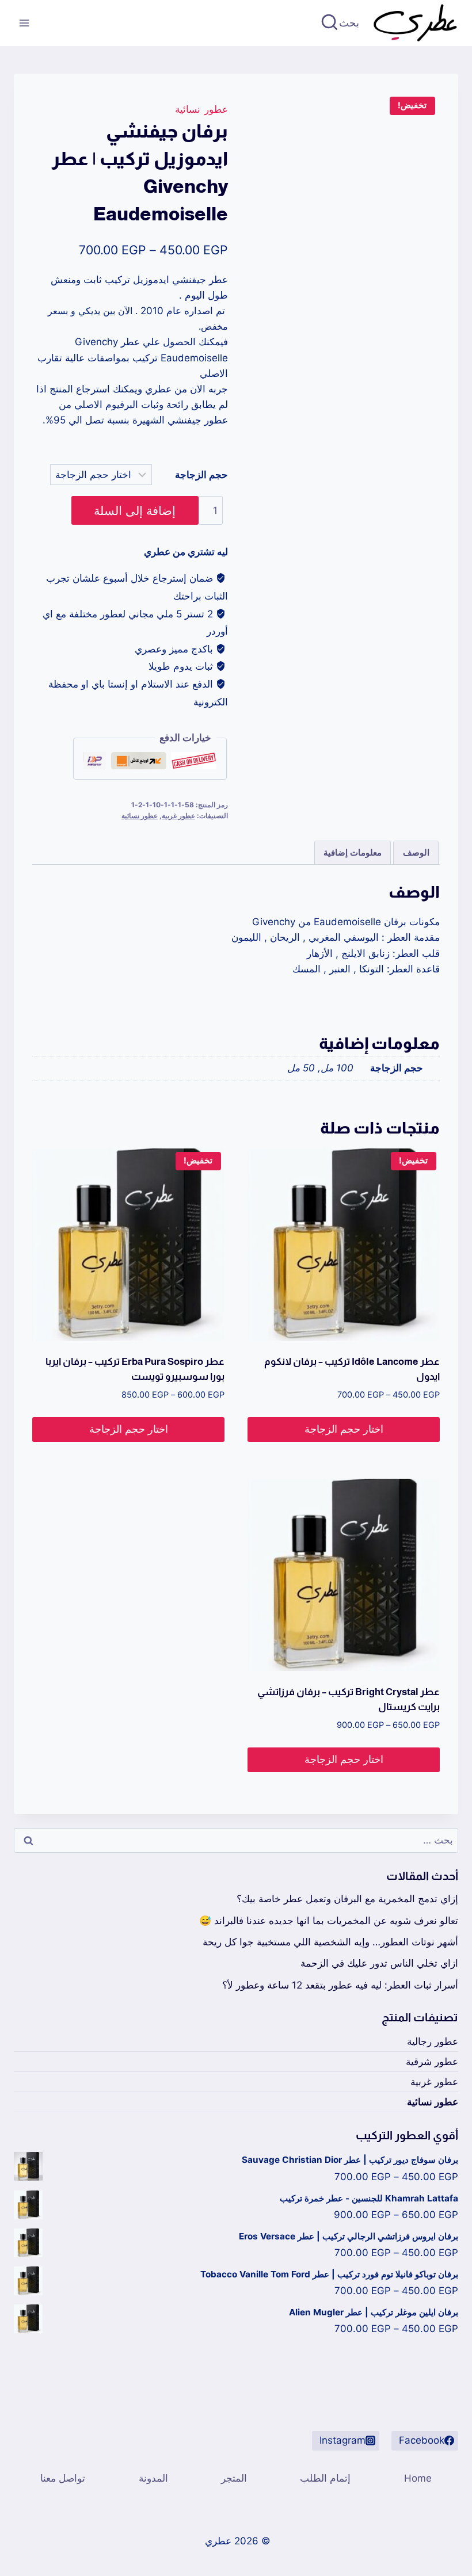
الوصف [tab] (416, 852)
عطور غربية (178, 816)
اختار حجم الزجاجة (344, 1429)
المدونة (153, 2478)
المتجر (234, 2478)
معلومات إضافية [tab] (353, 852)
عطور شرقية (432, 2062)
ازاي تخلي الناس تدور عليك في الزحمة (379, 1963)
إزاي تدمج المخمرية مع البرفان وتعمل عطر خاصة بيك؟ (347, 1899)
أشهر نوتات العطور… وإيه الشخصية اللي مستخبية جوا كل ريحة (330, 1942)
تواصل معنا (63, 2478)
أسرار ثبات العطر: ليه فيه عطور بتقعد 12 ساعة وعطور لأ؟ (340, 1985)
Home (418, 2478)
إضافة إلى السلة (135, 510)
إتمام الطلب (325, 2478)
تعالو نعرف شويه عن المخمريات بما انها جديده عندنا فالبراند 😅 (329, 1921)
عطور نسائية (201, 109)
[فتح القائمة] (24, 23)
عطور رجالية (433, 2041)
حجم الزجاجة (201, 475)
